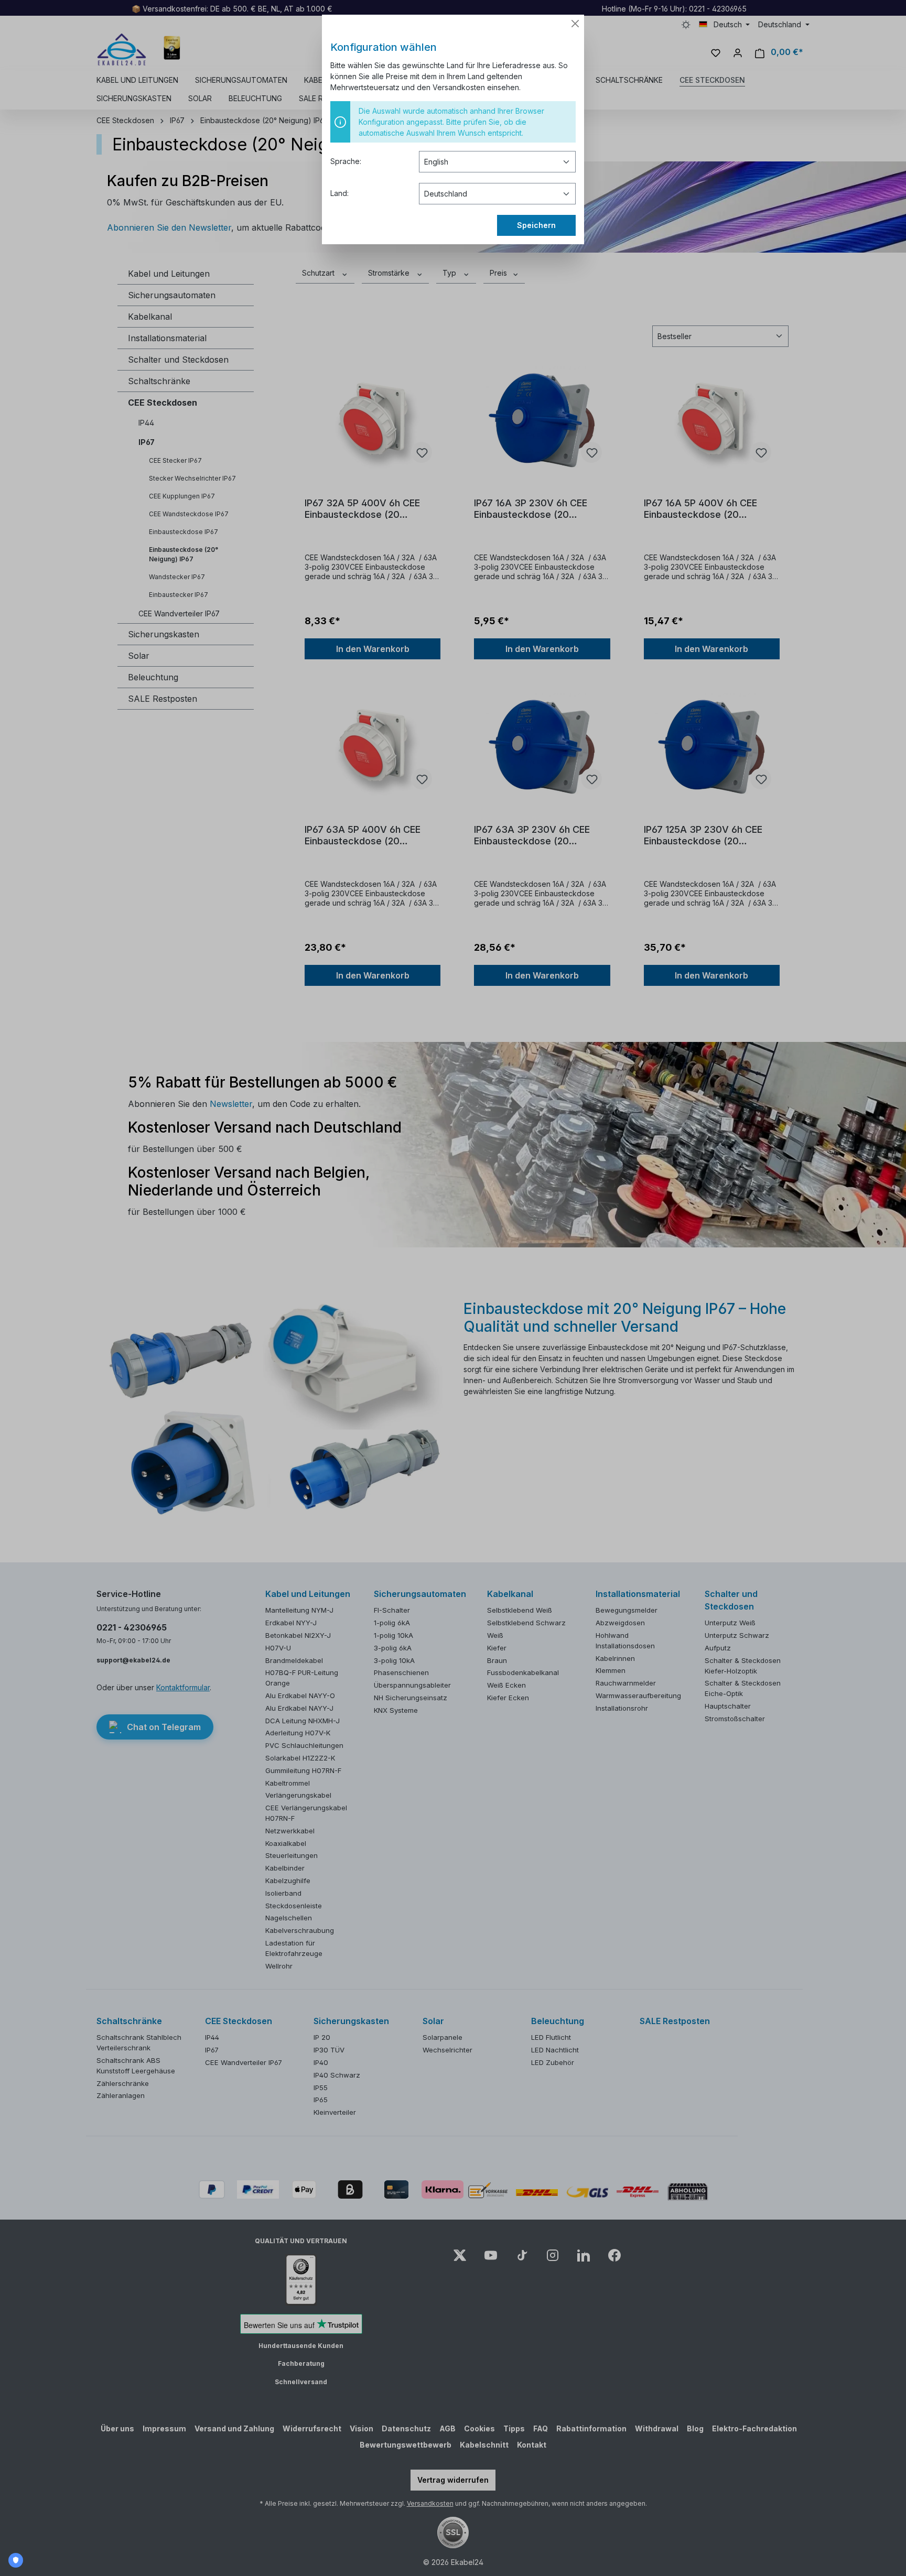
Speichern (536, 225)
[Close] (575, 24)
